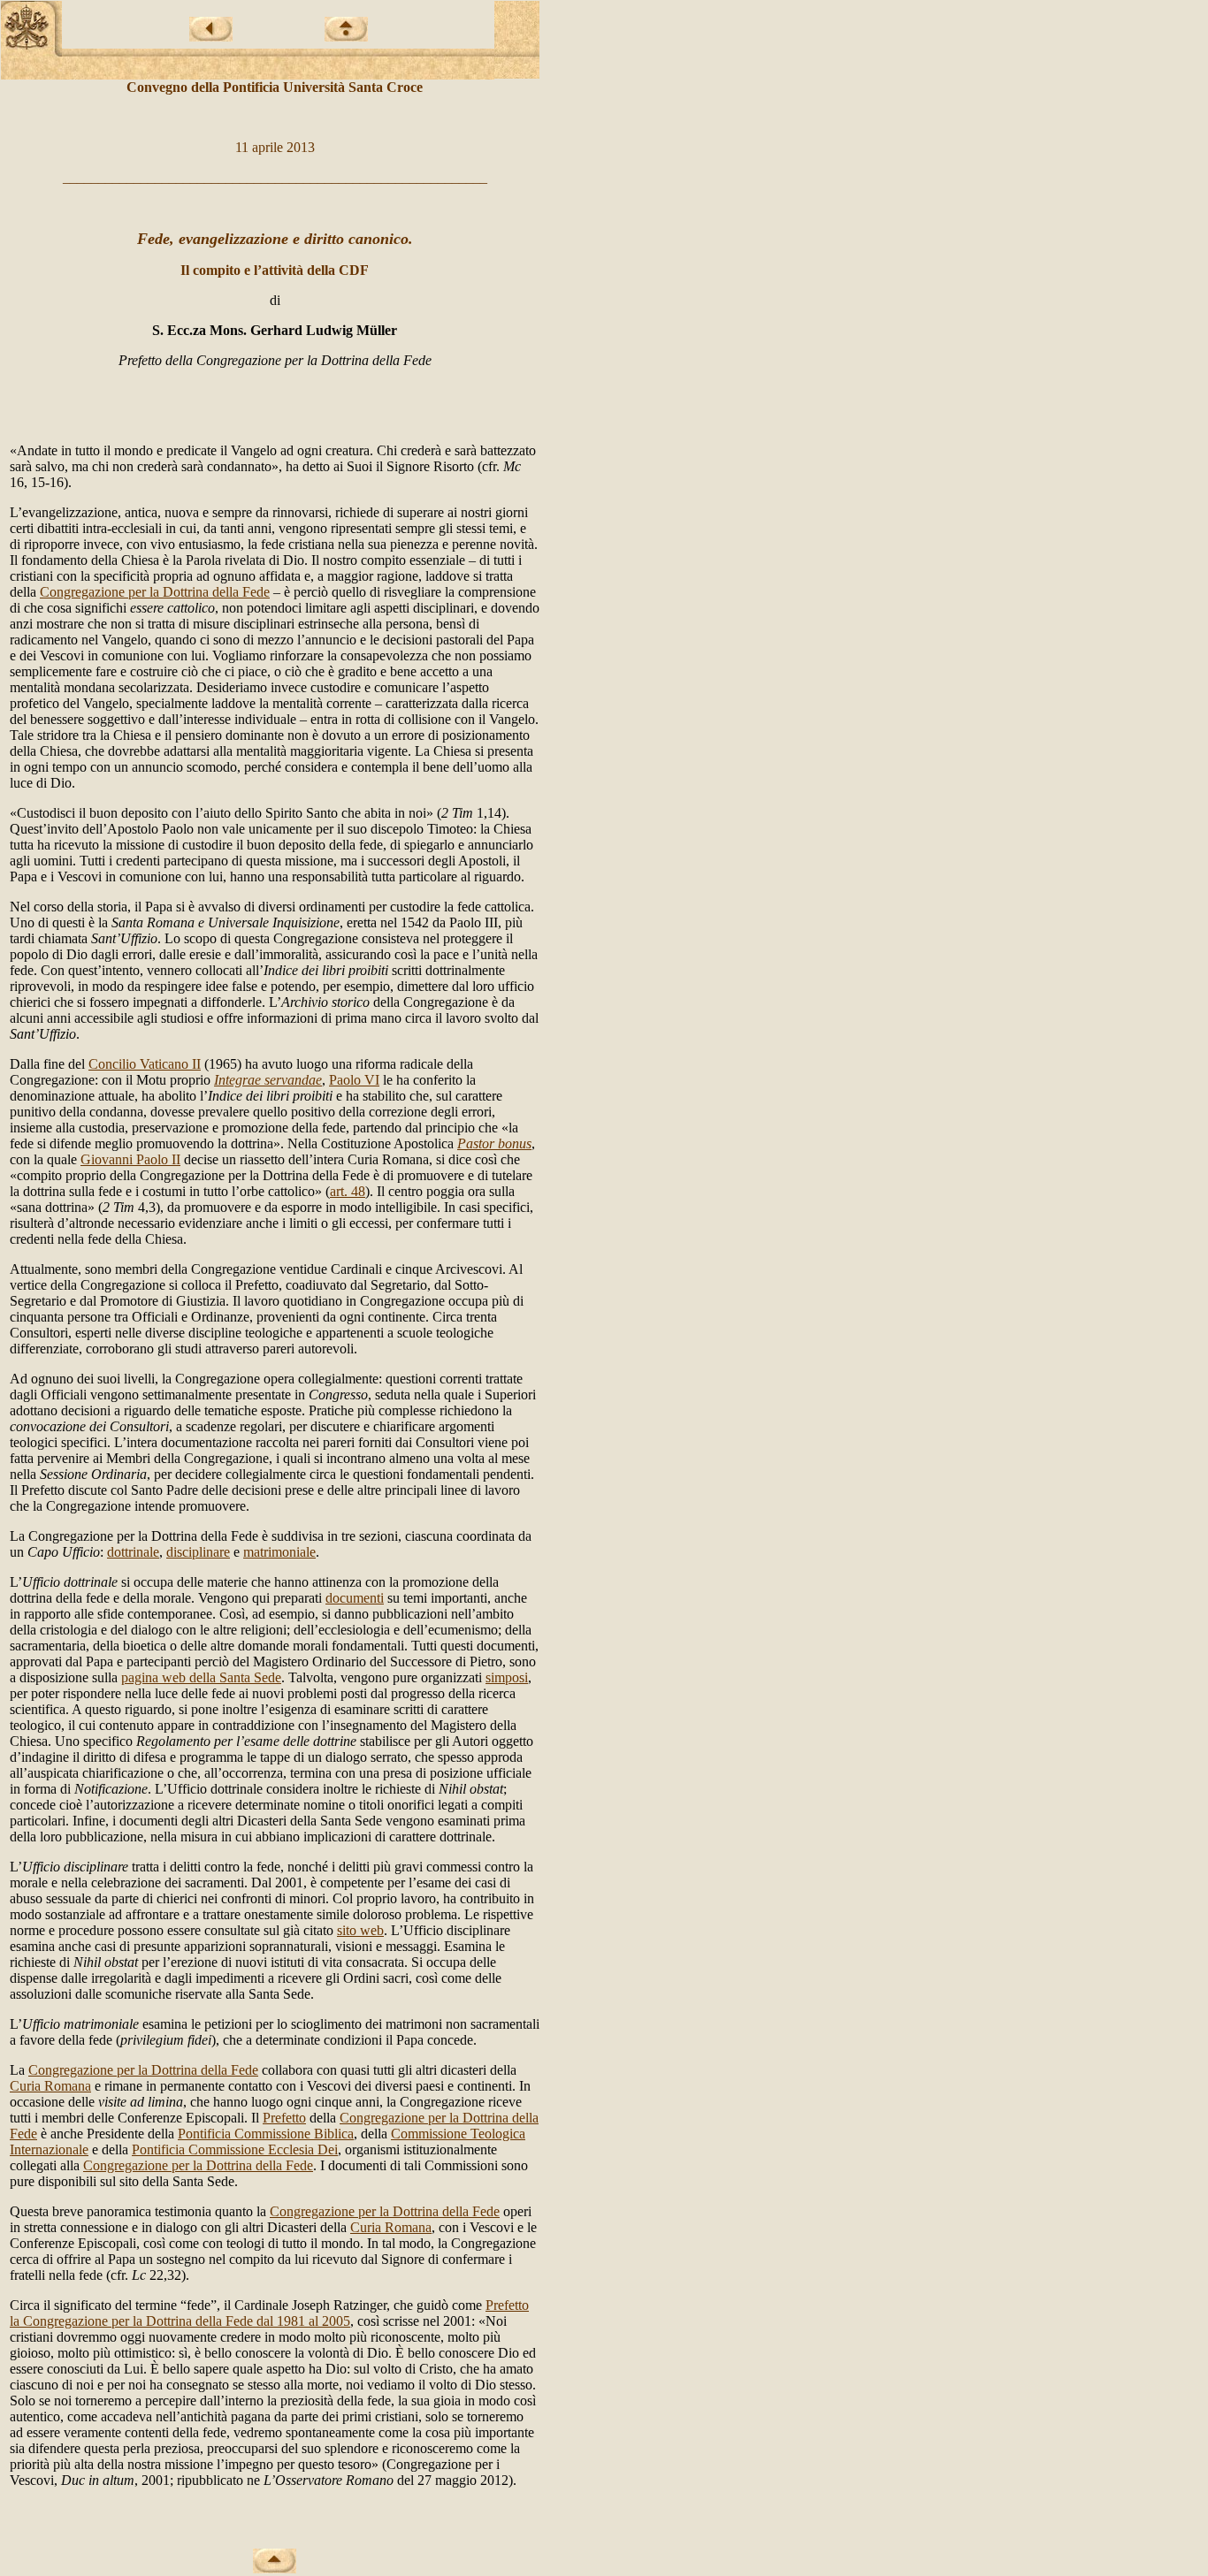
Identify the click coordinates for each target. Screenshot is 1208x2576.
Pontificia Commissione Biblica (266, 2134)
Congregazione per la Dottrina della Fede (155, 592)
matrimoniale (279, 1552)
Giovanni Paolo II (130, 1159)
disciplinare (198, 1552)
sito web (360, 1930)
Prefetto (284, 2118)
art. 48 (348, 1191)
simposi (507, 1677)
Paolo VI (354, 1080)
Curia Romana (50, 2086)
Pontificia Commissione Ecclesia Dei (235, 2149)
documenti (355, 1598)
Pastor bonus (494, 1143)
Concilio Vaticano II (145, 1064)
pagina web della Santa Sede (201, 1677)
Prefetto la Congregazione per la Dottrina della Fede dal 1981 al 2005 (269, 2313)
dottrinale (133, 1552)
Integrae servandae (268, 1080)
